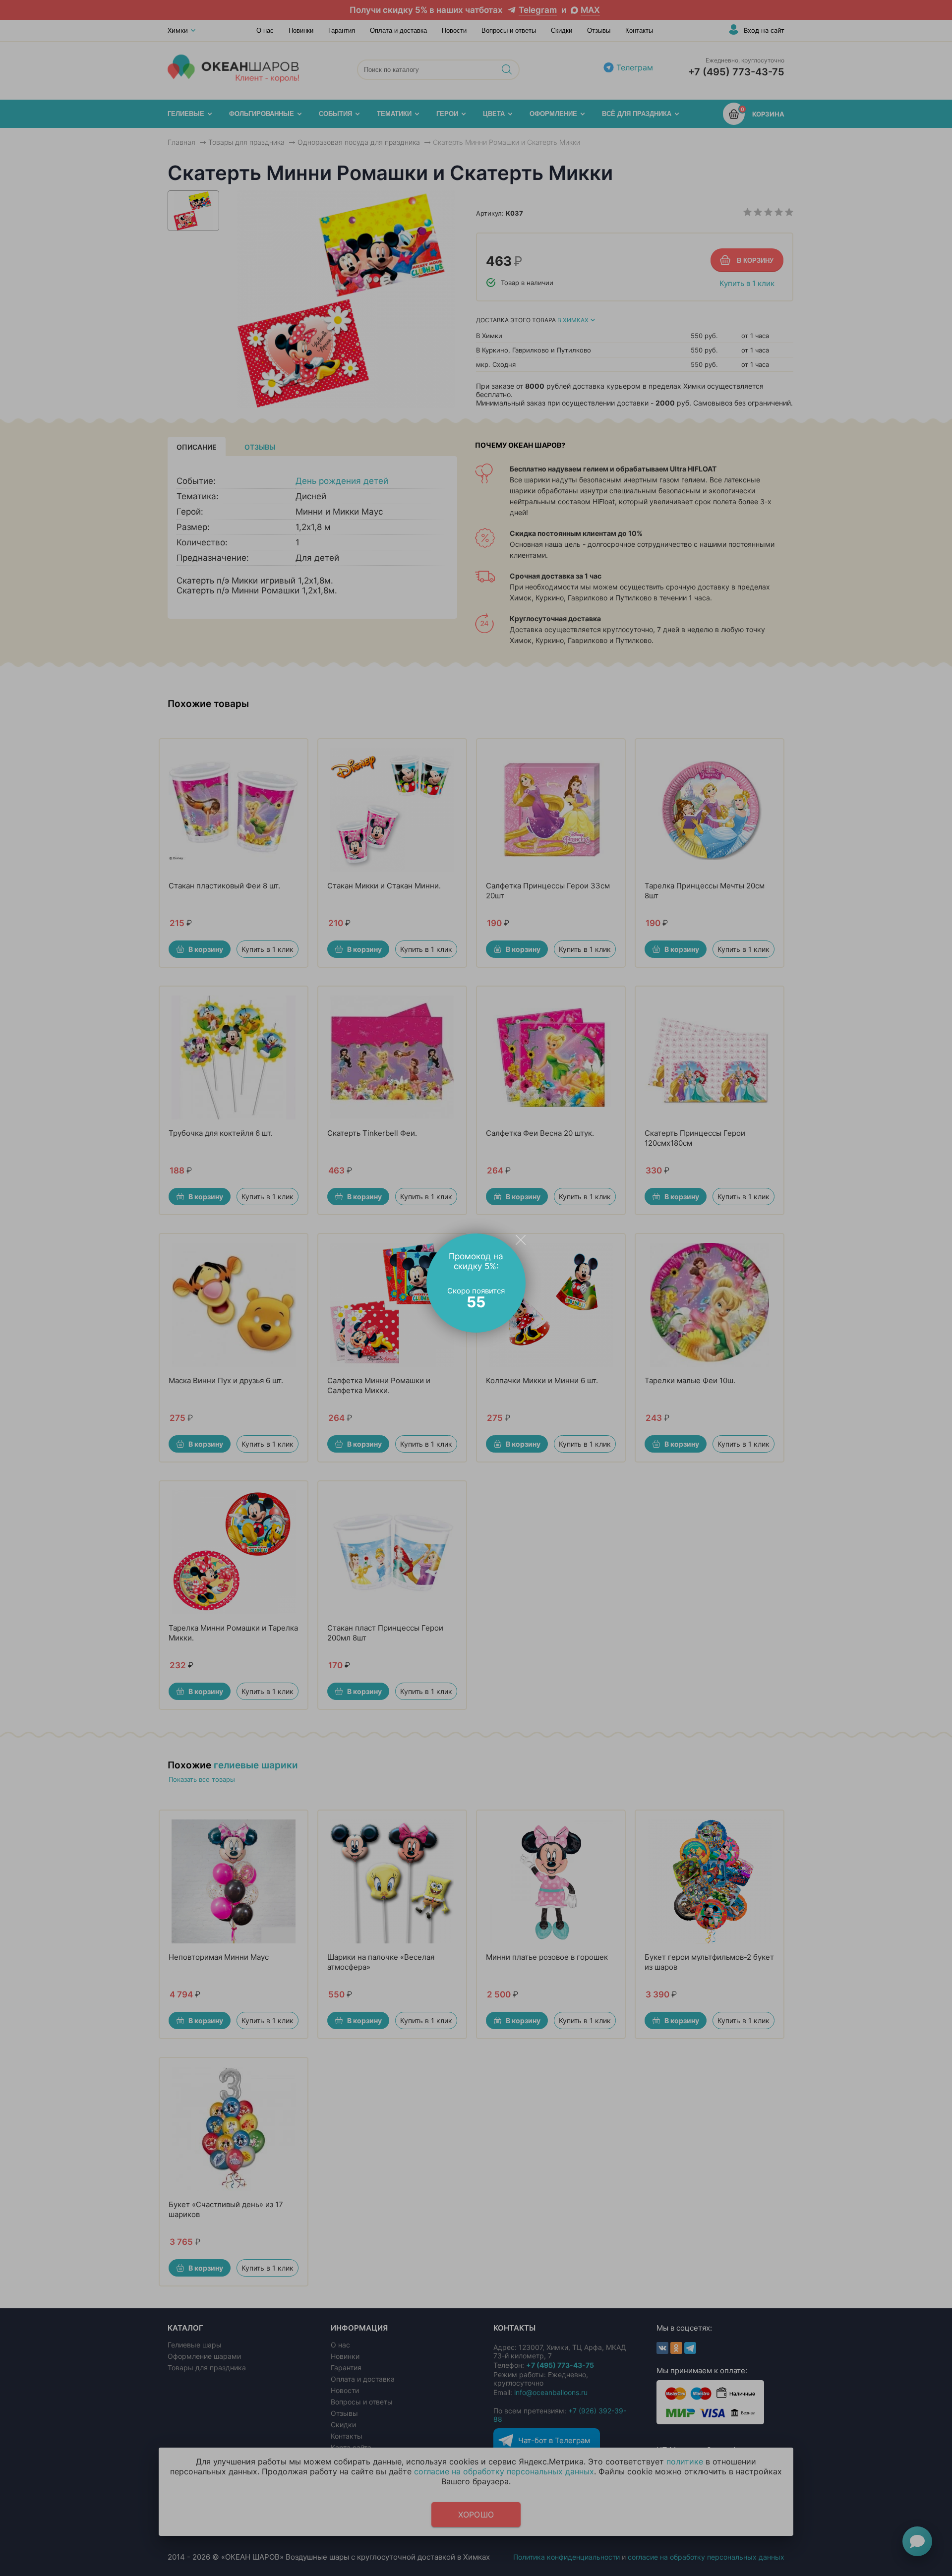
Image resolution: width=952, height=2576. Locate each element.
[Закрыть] (521, 1239)
